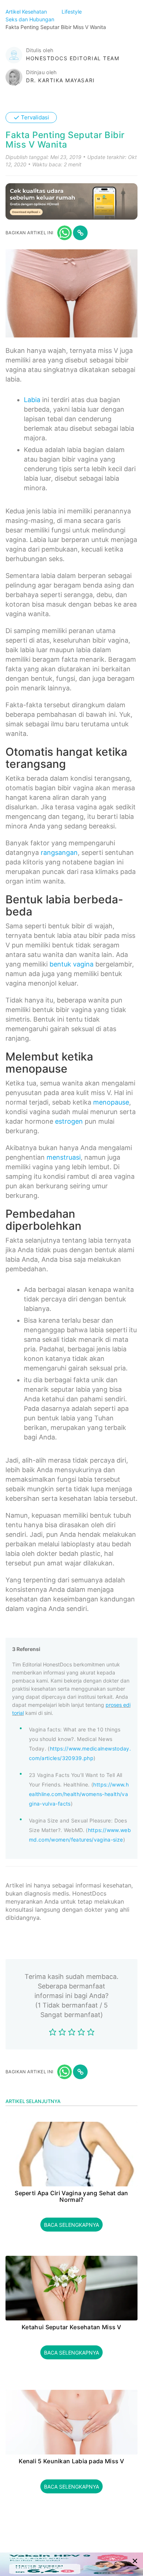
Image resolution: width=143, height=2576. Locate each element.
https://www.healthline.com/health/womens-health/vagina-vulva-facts (79, 1794)
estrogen (69, 1121)
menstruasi (64, 1157)
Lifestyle (72, 12)
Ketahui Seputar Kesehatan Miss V (71, 2327)
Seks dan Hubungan (31, 19)
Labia (32, 400)
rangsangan (59, 852)
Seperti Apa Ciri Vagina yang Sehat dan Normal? (71, 2196)
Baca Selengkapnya (71, 2225)
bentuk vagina (71, 964)
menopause (111, 1102)
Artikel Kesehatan (27, 12)
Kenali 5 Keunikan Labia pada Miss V (71, 2461)
